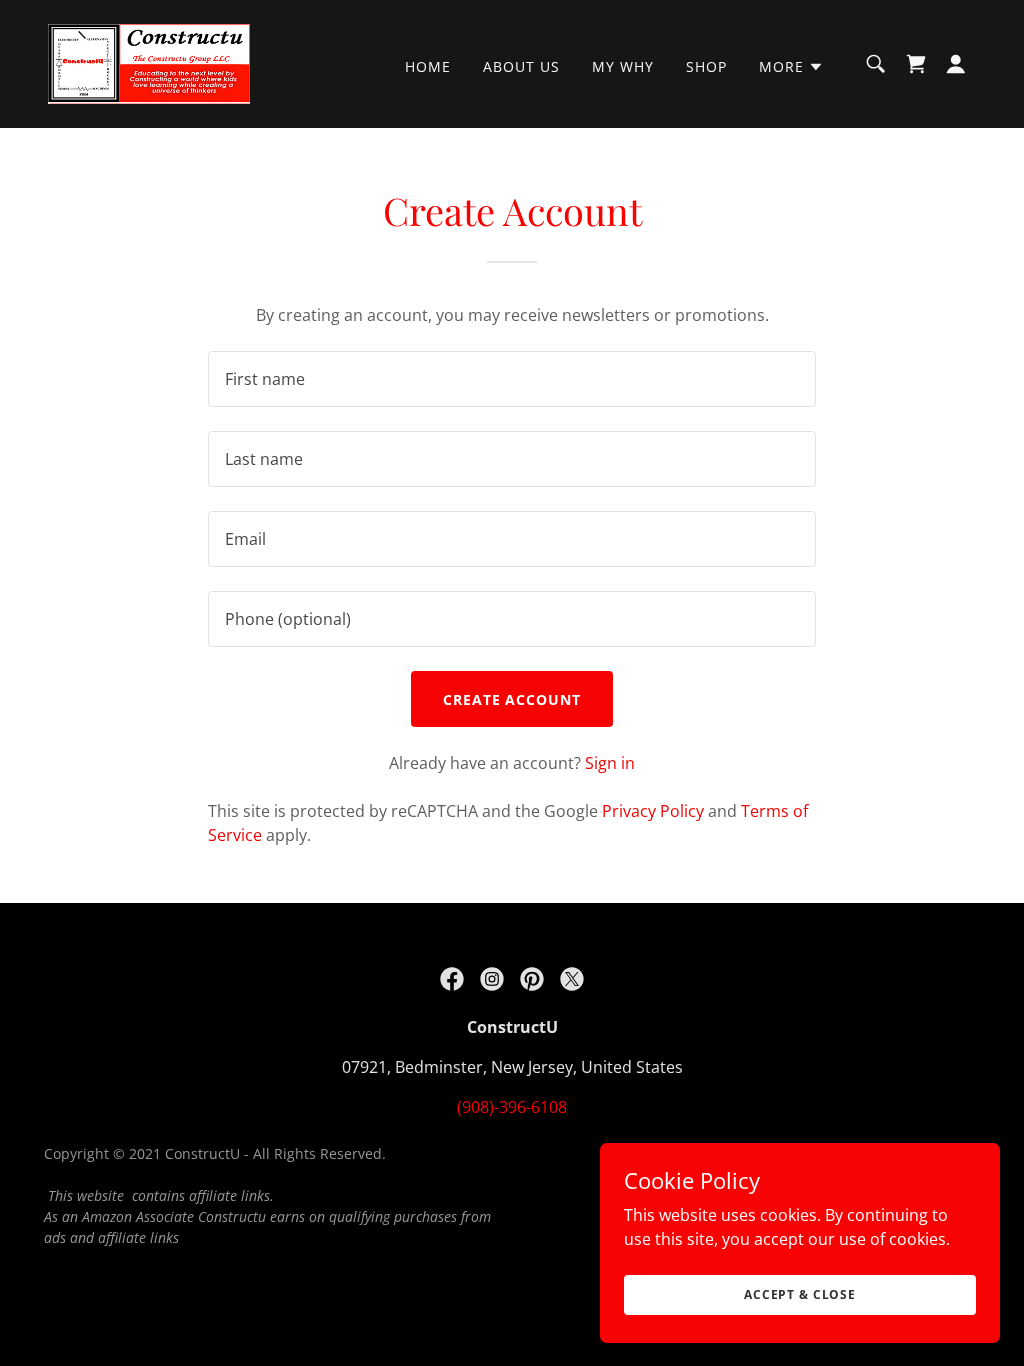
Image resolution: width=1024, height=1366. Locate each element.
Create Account (512, 699)
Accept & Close (800, 1294)
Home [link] (428, 66)
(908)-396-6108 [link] (512, 1107)
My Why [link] (623, 66)
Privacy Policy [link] (653, 811)
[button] (791, 67)
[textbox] (512, 379)
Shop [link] (706, 66)
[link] (149, 62)
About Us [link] (521, 66)
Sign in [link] (610, 763)
